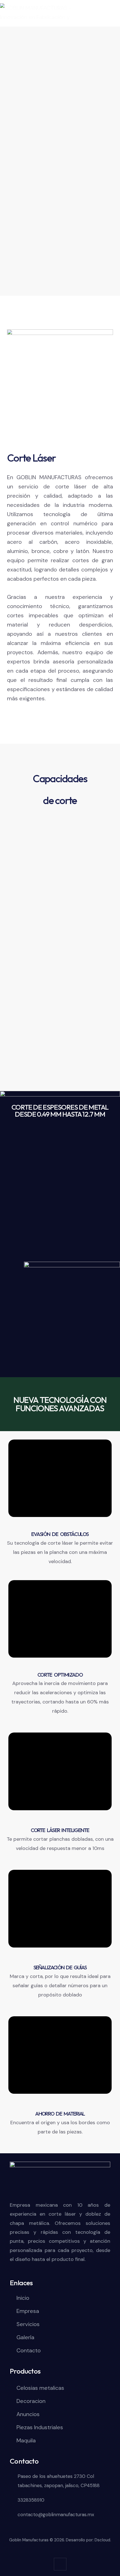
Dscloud (102, 2540)
